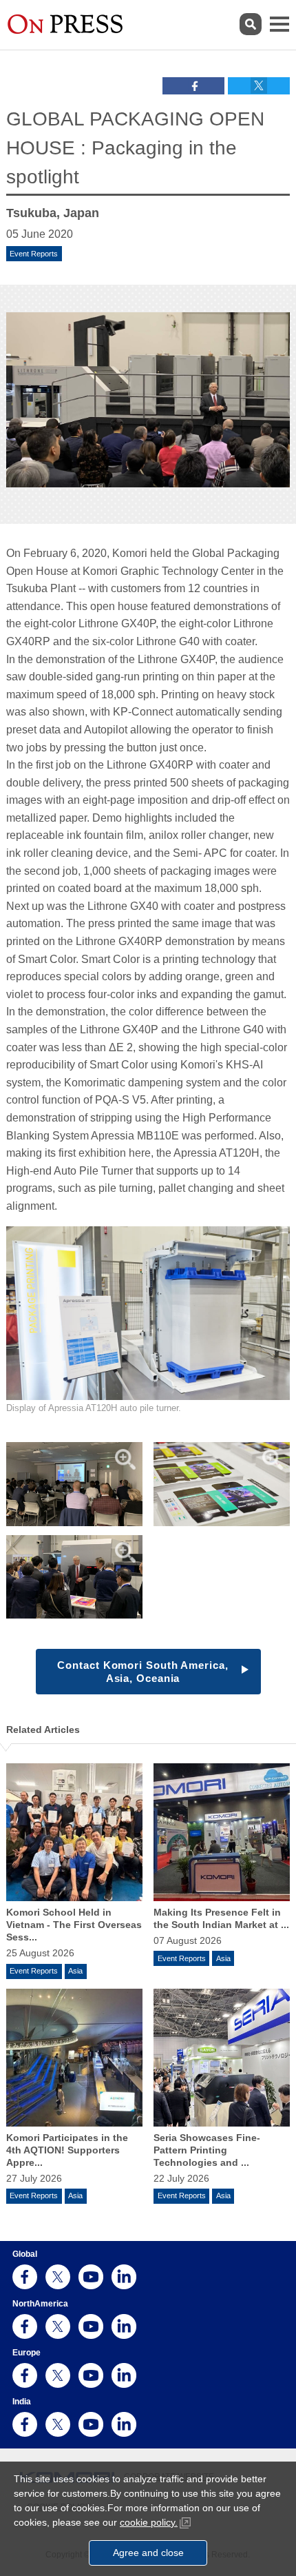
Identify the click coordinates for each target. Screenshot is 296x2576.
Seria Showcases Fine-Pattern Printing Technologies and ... (207, 2150)
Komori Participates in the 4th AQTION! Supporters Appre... (67, 2150)
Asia (75, 1971)
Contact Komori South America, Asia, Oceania (142, 1672)
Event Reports (34, 254)
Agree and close (148, 2553)
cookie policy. (149, 2522)
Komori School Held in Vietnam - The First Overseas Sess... (74, 1925)
